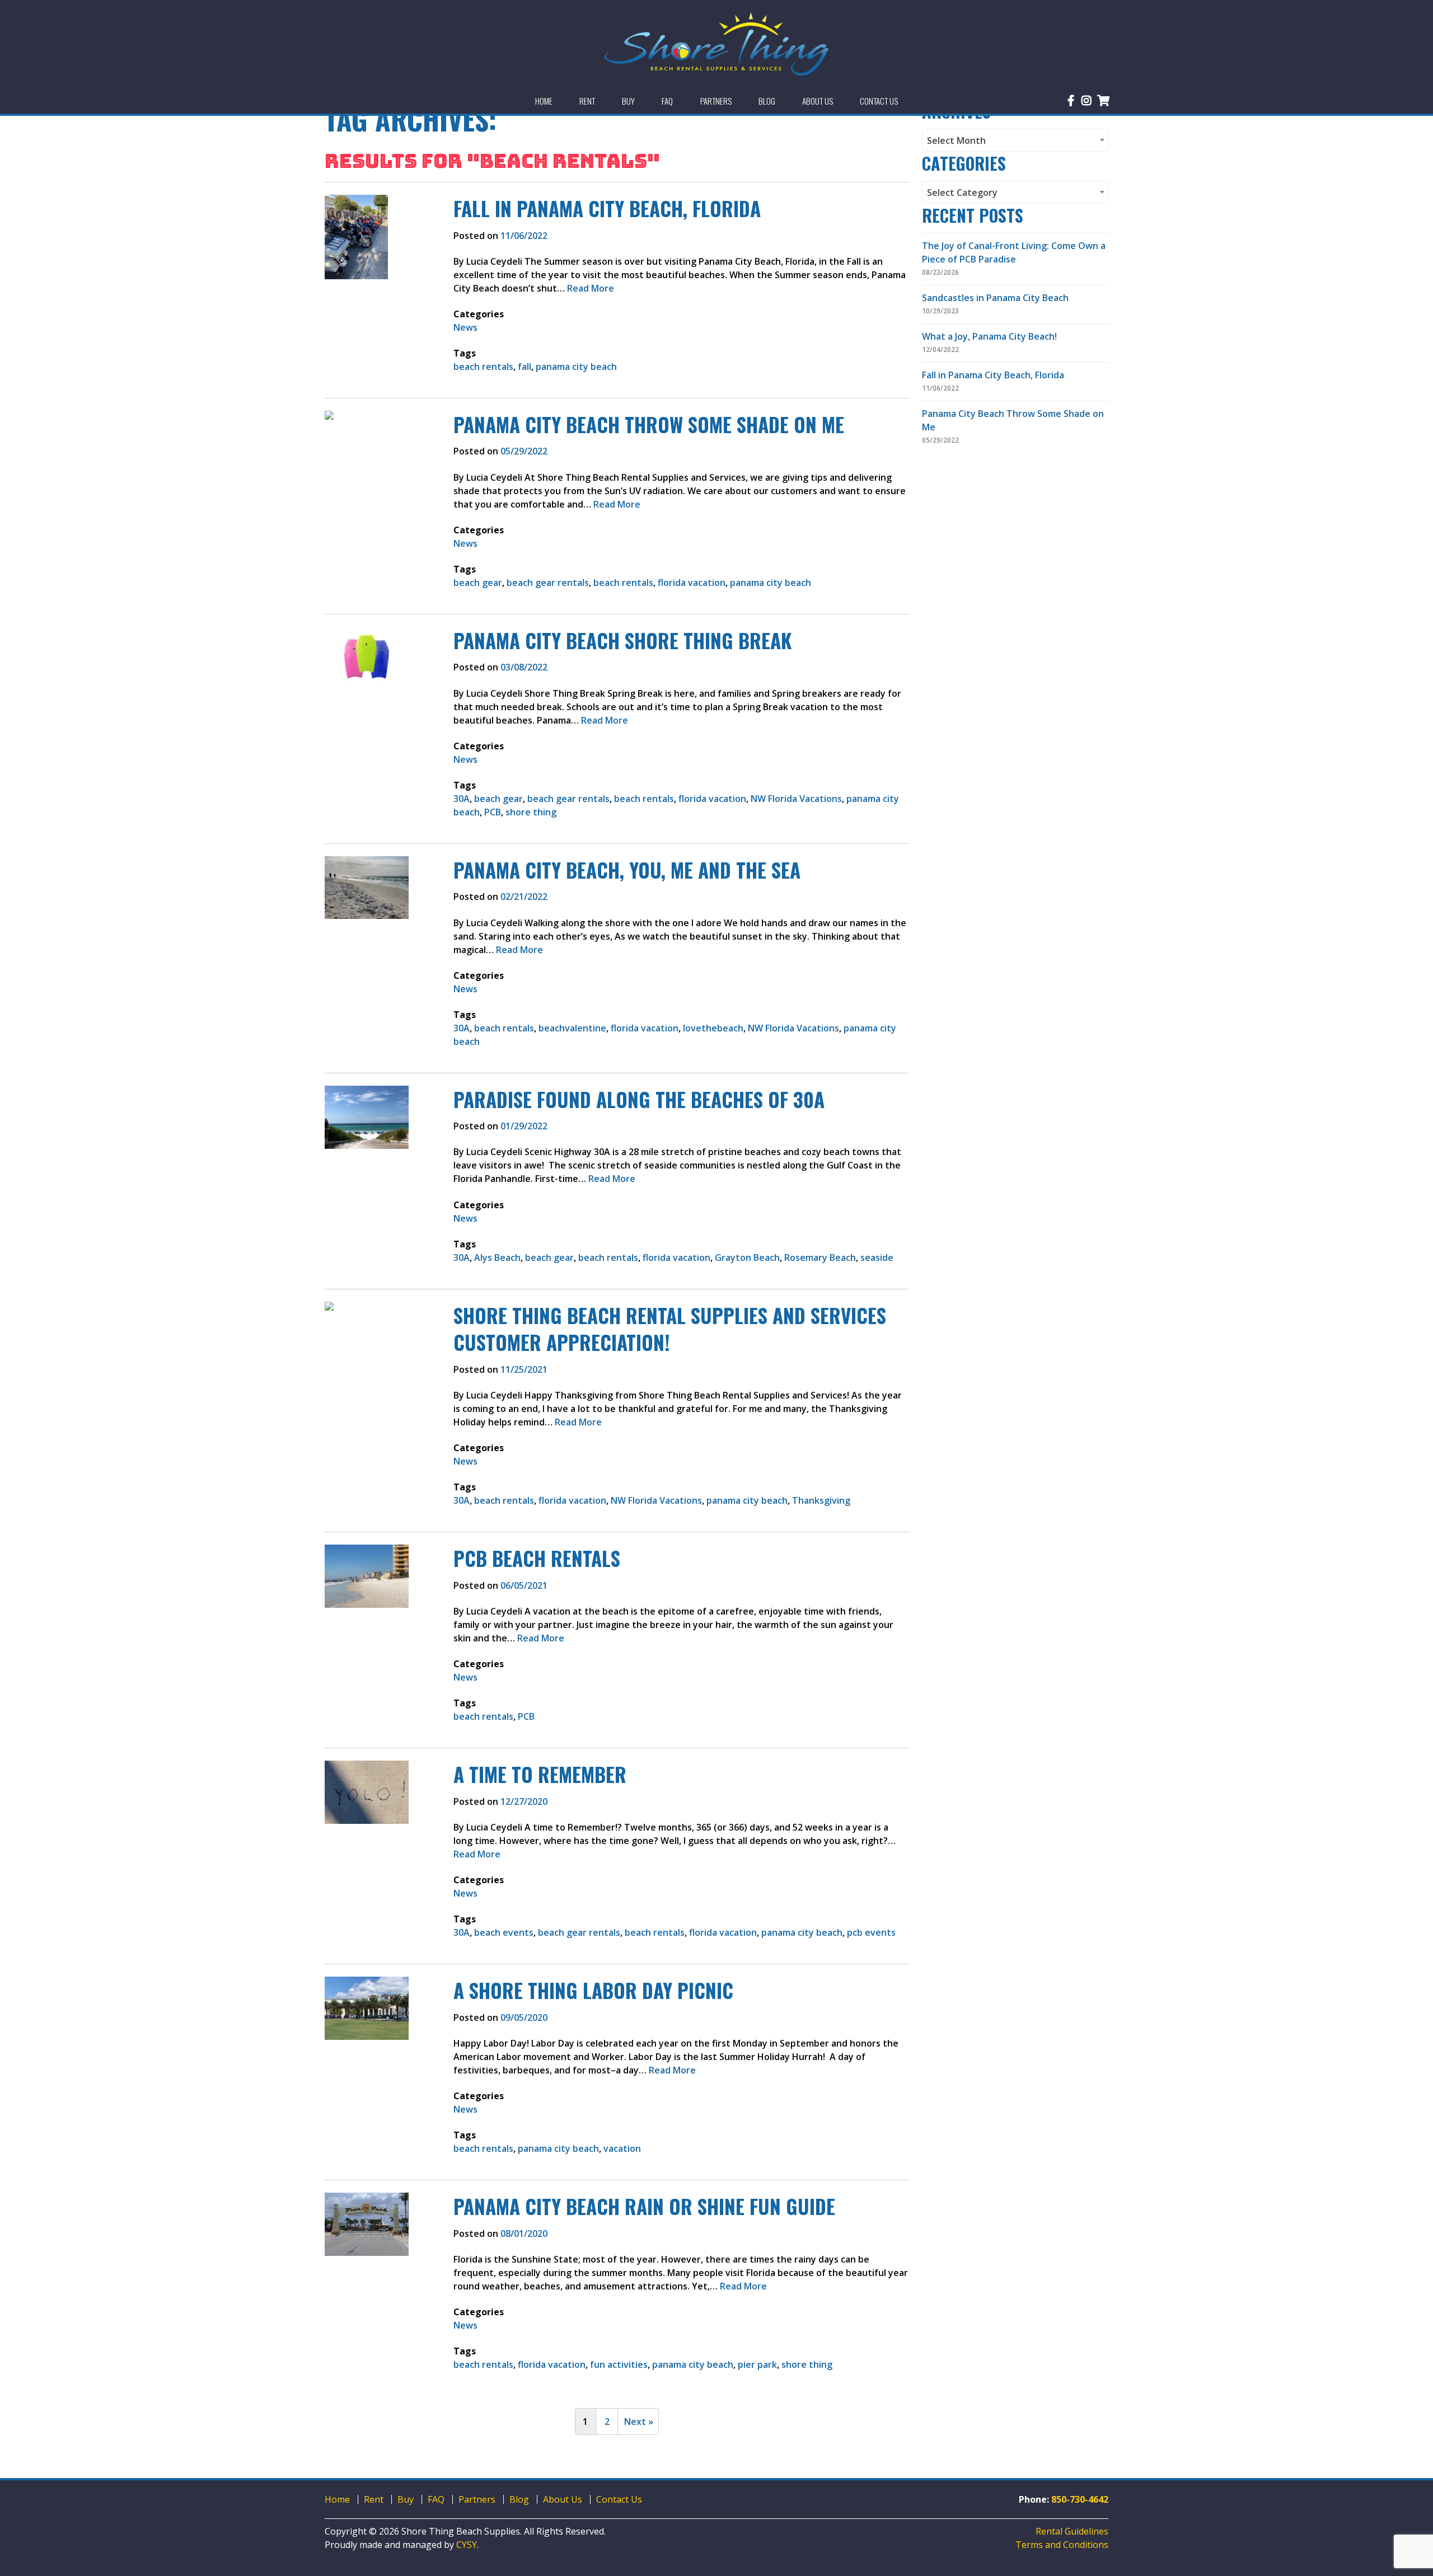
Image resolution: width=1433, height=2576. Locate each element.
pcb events (871, 1932)
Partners (477, 2499)
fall (525, 367)
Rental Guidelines (1072, 2531)
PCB (493, 812)
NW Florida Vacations (796, 799)
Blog (519, 2499)
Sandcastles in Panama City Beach (995, 298)
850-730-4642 (1080, 2499)
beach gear (478, 583)
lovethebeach (713, 1028)
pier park (757, 2364)
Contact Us (619, 2499)
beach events (504, 1932)
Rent (374, 2499)
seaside (877, 1257)
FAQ (436, 2499)
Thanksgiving (821, 1500)
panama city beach (576, 367)
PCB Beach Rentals (537, 1558)
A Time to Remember (540, 1774)
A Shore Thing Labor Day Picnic (593, 1990)
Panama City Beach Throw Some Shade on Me (649, 424)
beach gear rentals (548, 583)
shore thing (531, 812)
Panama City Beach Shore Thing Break (622, 640)
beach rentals (483, 367)
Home (337, 2499)
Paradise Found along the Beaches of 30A (639, 1099)
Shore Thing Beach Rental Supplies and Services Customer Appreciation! (670, 1329)
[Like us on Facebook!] (1071, 101)
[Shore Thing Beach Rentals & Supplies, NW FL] (716, 44)
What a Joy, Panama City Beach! (989, 336)
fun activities (619, 2364)
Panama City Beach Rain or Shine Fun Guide (644, 2206)
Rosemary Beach (820, 1257)
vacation (622, 2148)
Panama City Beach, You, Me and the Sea (627, 870)
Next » (639, 2422)
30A (462, 799)
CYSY (467, 2545)
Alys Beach (497, 1257)
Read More (591, 288)
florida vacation (692, 583)
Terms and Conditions (1062, 2545)
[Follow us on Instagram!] (1087, 101)
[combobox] (1015, 140)
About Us (563, 2499)
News (465, 327)
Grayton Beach (747, 1257)
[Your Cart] (1104, 101)
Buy (406, 2499)
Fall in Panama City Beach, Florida (607, 208)
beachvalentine (572, 1028)
